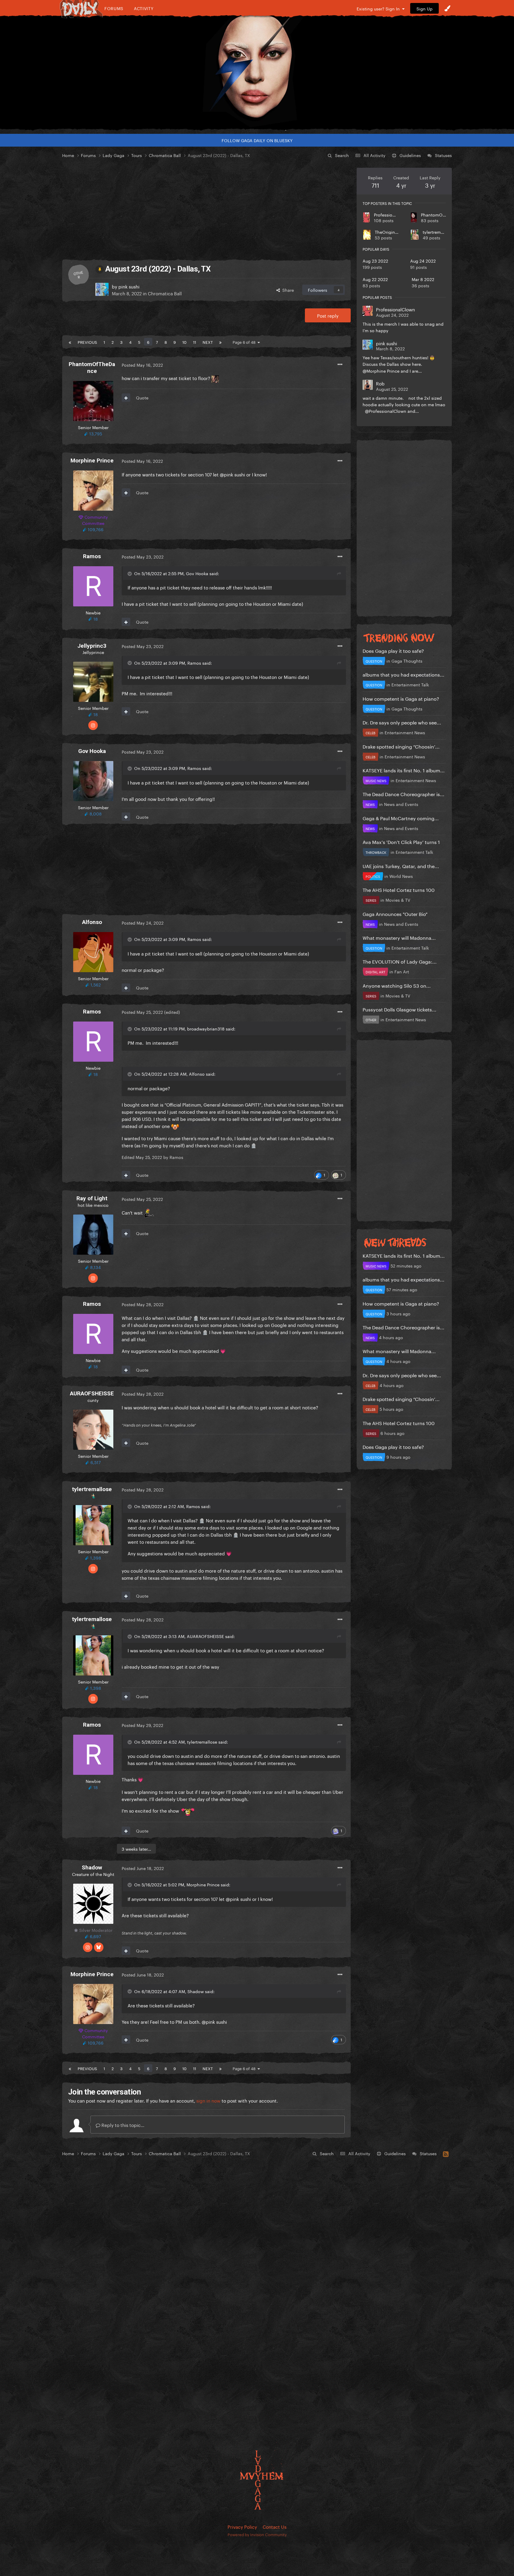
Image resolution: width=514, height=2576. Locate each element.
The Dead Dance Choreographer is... (403, 794)
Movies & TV (398, 900)
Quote (142, 397)
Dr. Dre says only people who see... (402, 722)
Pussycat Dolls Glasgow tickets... (399, 1009)
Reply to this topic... (122, 2125)
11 (195, 342)
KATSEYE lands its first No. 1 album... (404, 770)
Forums (114, 8)
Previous (87, 342)
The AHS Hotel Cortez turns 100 (399, 889)
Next (208, 342)
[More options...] (340, 365)
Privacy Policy (242, 2526)
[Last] (220, 342)
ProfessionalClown (393, 214)
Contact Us (275, 2526)
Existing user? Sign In (379, 8)
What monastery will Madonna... (399, 937)
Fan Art (402, 971)
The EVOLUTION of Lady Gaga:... (400, 961)
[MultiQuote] (126, 398)
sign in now (208, 2100)
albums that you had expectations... (403, 674)
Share (287, 290)
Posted (142, 365)
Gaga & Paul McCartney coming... (401, 818)
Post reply (328, 315)
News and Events (401, 804)
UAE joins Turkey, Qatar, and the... (401, 866)
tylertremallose (438, 232)
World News (401, 876)
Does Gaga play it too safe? (393, 650)
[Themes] (447, 8)
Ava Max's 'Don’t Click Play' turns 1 (401, 841)
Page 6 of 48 (245, 342)
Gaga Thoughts (407, 661)
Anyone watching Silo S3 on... (397, 985)
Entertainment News (405, 732)
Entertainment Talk (410, 684)
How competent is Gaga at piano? (401, 698)
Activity (144, 8)
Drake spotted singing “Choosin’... (401, 746)
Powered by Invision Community (257, 2534)
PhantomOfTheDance (443, 214)
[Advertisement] (206, 209)
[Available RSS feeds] (446, 2153)
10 (184, 342)
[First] (70, 342)
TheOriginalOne (391, 232)
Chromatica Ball (165, 293)
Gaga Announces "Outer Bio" (395, 913)
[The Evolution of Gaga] (257, 73)
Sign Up (424, 8)
